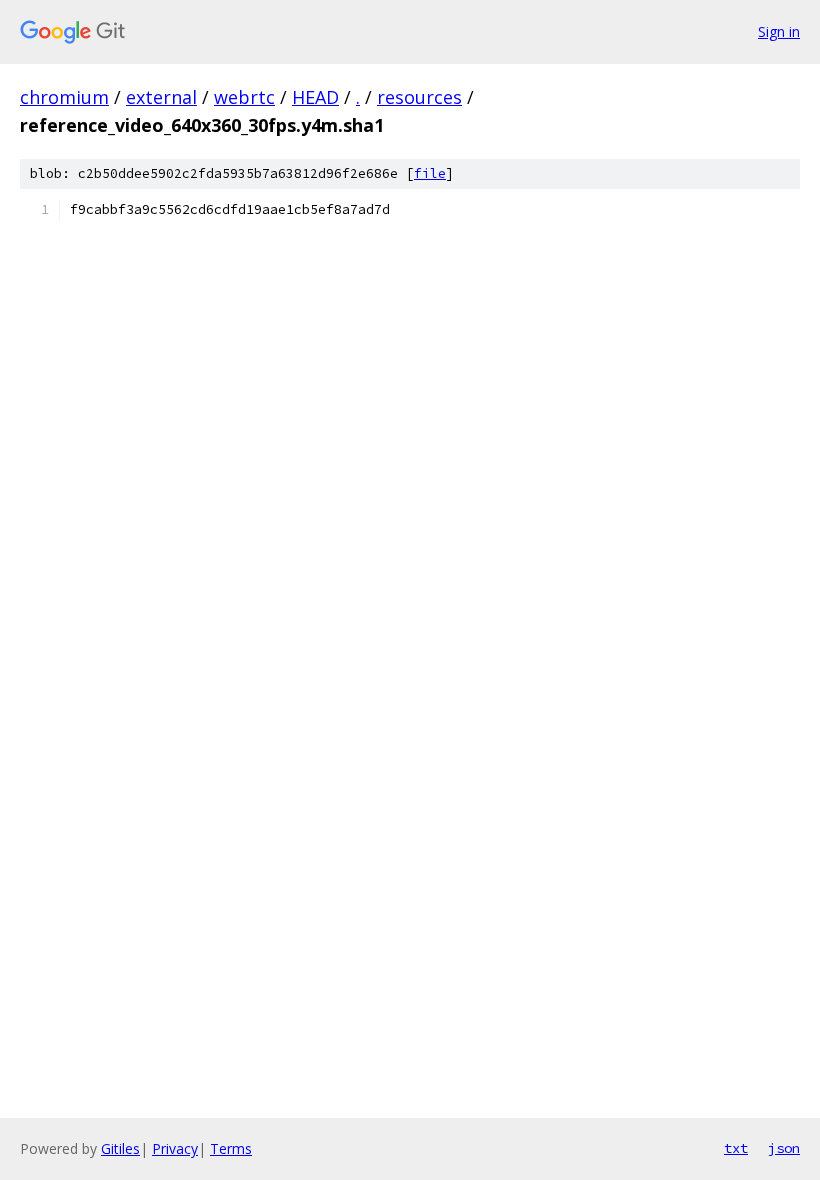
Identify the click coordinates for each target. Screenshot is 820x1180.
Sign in (779, 31)
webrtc (244, 97)
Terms (231, 1148)
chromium (64, 97)
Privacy (175, 1148)
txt (736, 1148)
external (161, 97)
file (430, 173)
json (784, 1148)
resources (419, 97)
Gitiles (120, 1148)
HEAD (315, 97)
